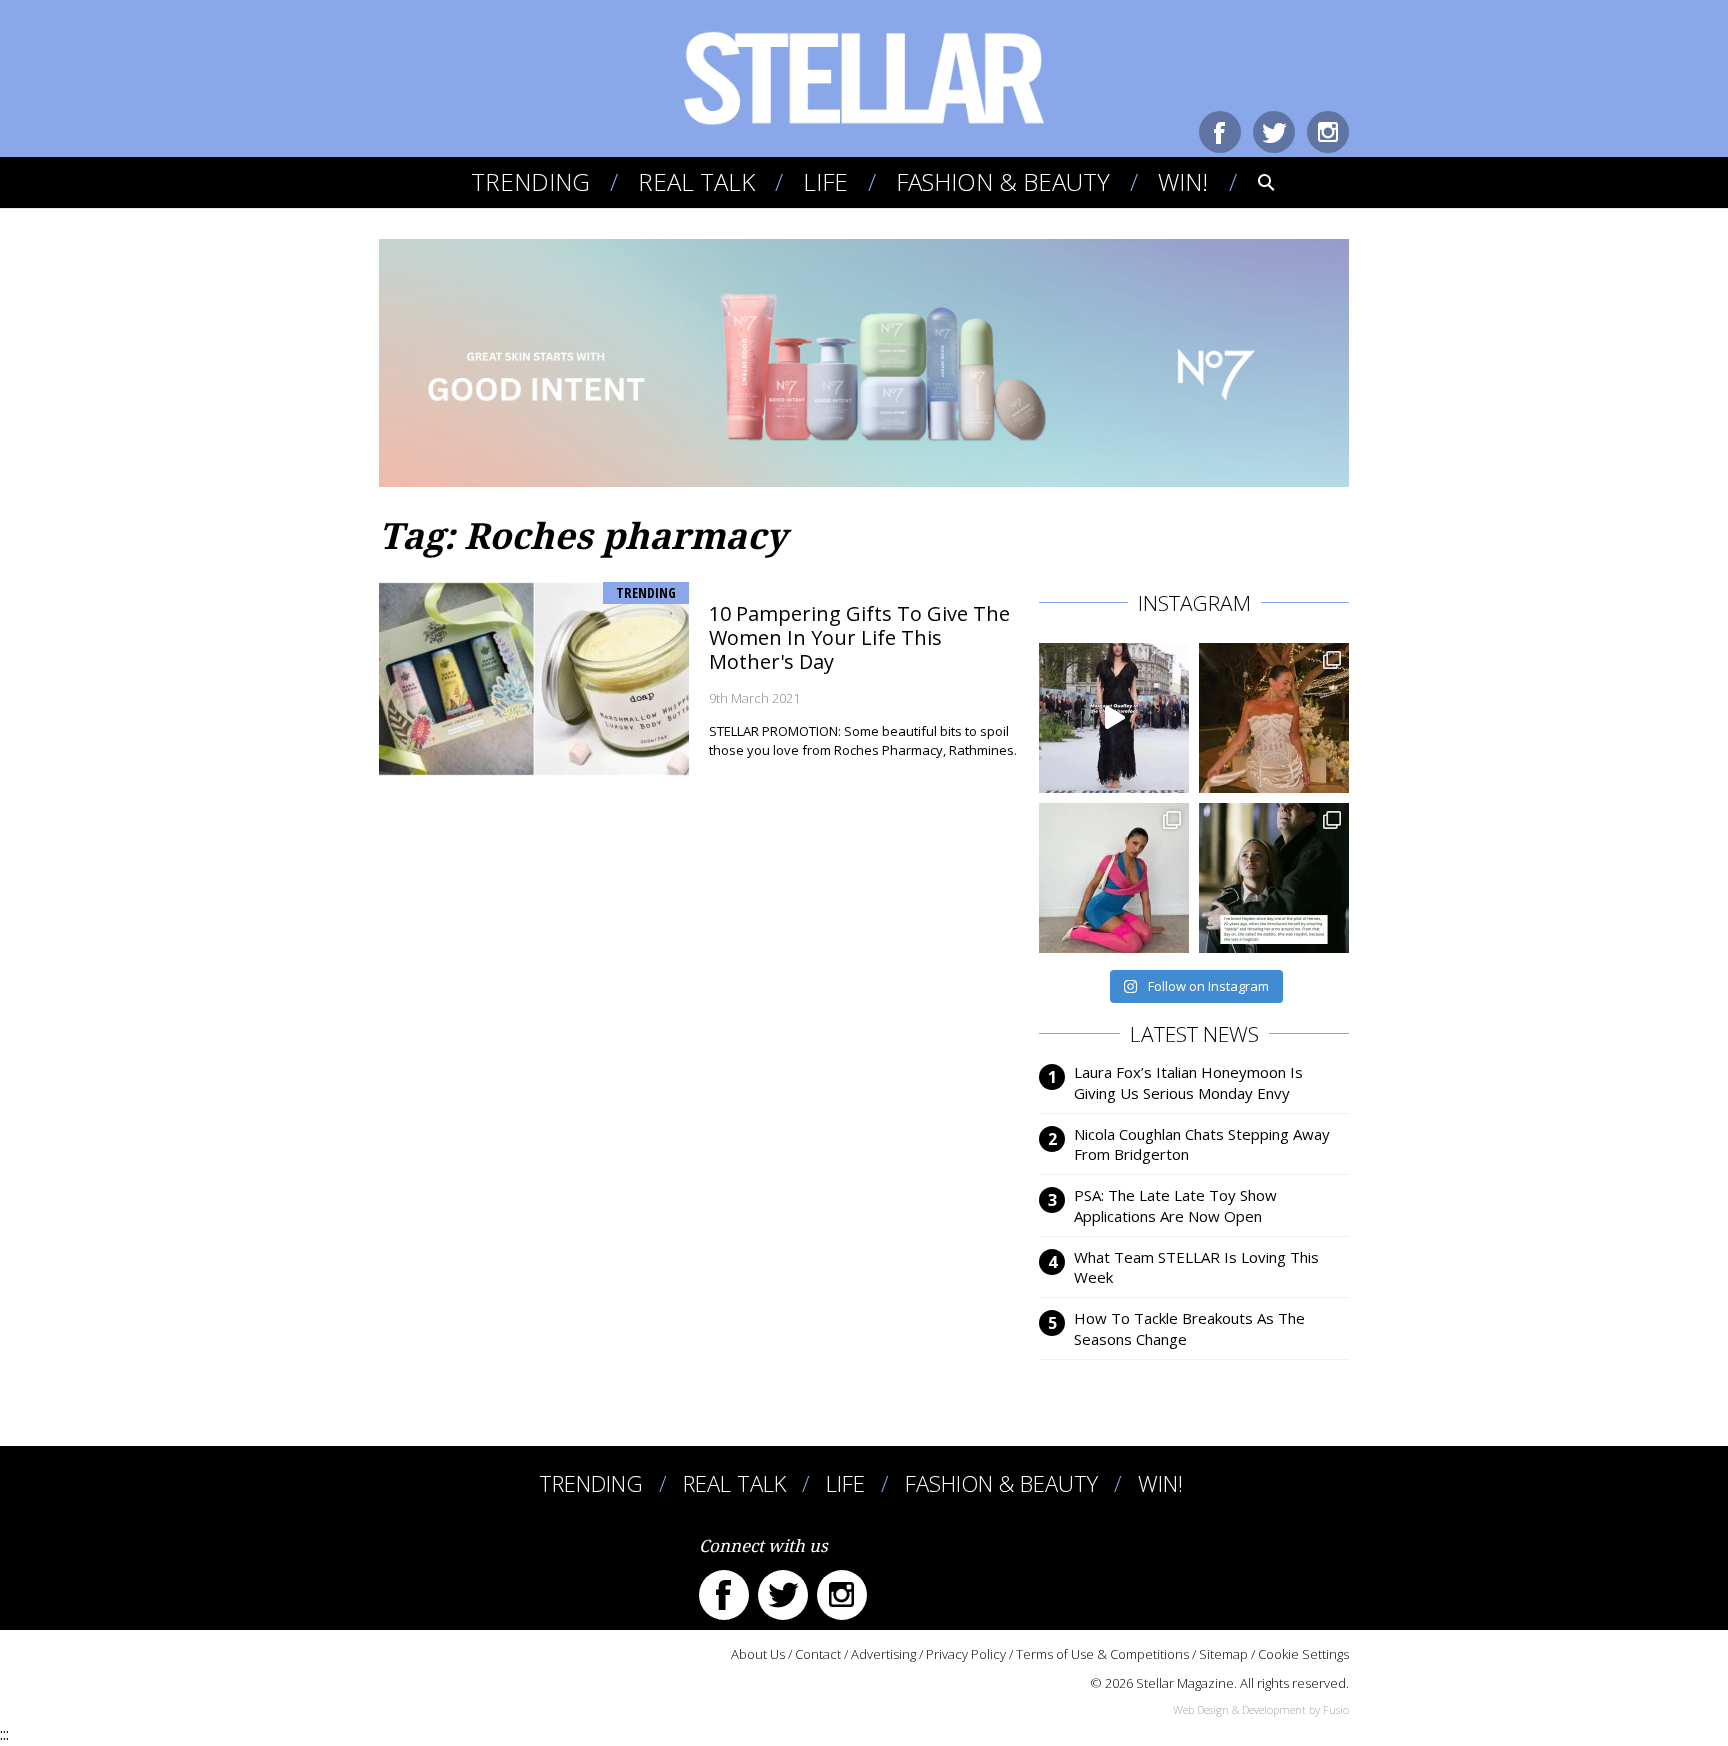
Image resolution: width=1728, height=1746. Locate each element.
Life (825, 181)
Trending (530, 181)
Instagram (1328, 132)
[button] (1252, 182)
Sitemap (1223, 1654)
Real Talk (696, 181)
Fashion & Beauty (1003, 181)
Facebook (1220, 132)
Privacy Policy (966, 1654)
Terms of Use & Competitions (1102, 1654)
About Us (758, 1654)
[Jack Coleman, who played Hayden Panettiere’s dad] (1274, 878)
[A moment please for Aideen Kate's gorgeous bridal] (1274, 718)
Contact (818, 1654)
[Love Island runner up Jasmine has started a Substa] (1114, 878)
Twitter (1274, 132)
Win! (1183, 181)
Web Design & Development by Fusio (1261, 1709)
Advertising (883, 1654)
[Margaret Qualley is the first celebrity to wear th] (1114, 718)
